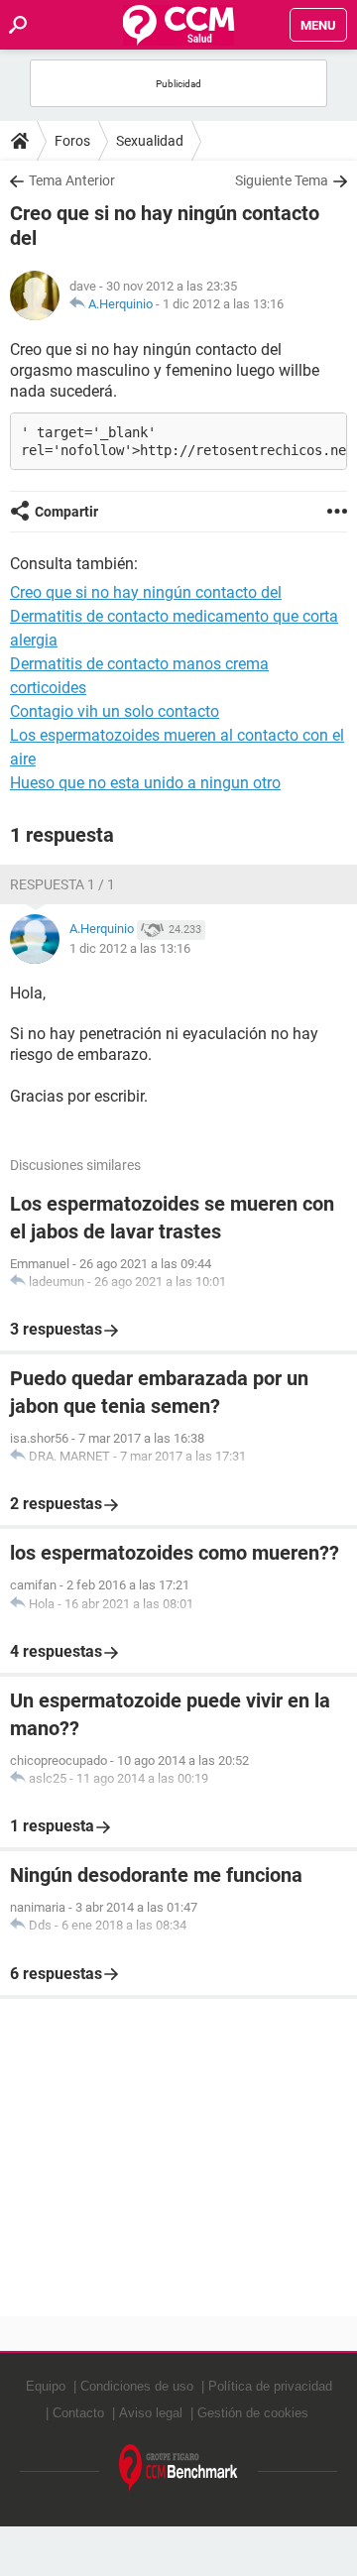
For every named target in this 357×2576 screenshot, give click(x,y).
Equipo (46, 2386)
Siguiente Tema (282, 180)
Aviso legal (151, 2413)
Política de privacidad (270, 2386)
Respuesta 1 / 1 (62, 884)
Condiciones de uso (137, 2386)
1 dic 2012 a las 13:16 (223, 304)
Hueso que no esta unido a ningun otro (145, 783)
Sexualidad (150, 141)
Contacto (78, 2413)
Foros (72, 141)
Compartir (66, 512)
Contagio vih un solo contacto (115, 711)
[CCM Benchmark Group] (178, 2468)
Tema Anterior (72, 180)
